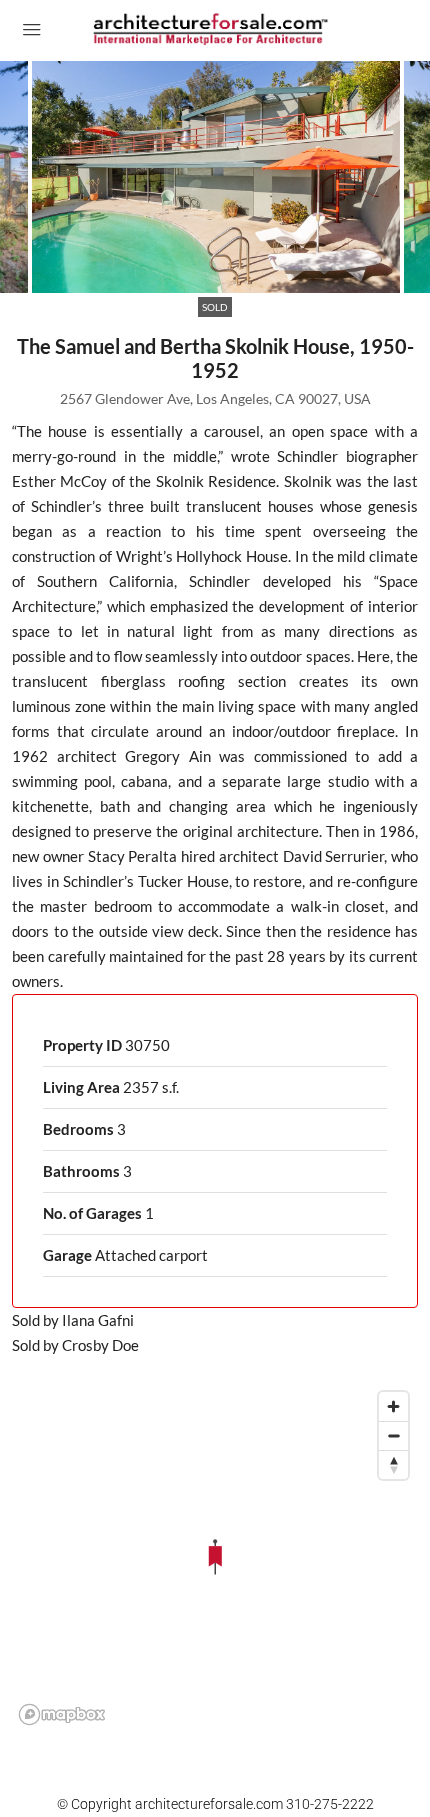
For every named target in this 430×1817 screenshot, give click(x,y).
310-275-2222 (330, 1804)
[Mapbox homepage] (62, 1714)
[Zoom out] (393, 1435)
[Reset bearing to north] (393, 1464)
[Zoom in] (393, 1406)
